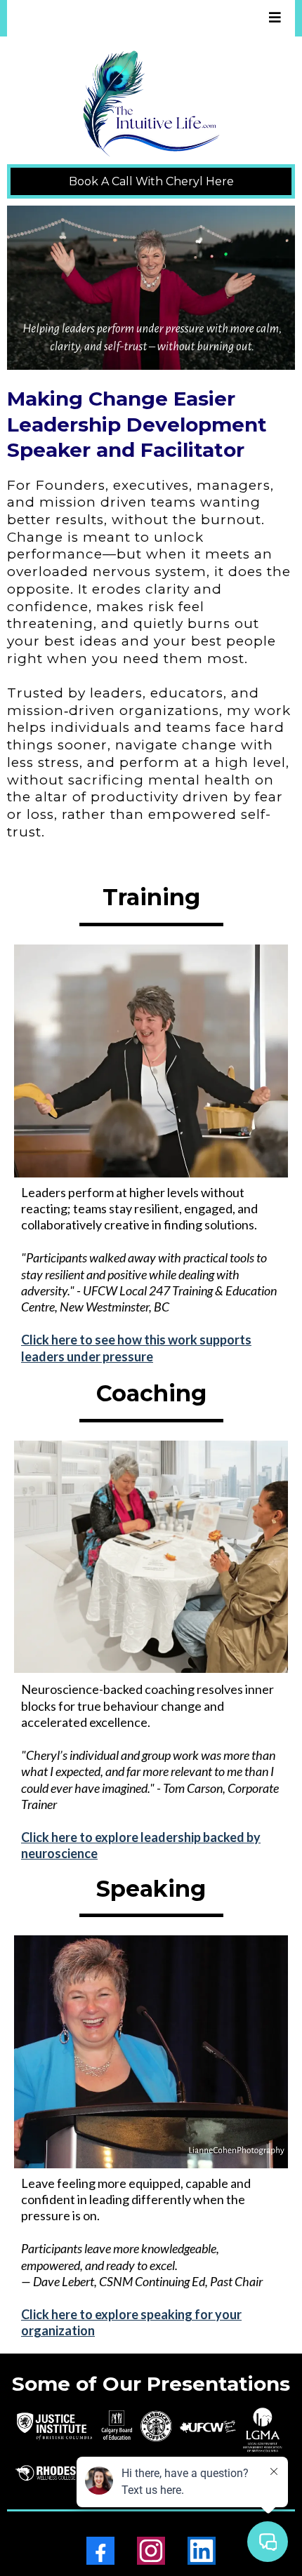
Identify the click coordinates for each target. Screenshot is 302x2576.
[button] (273, 18)
